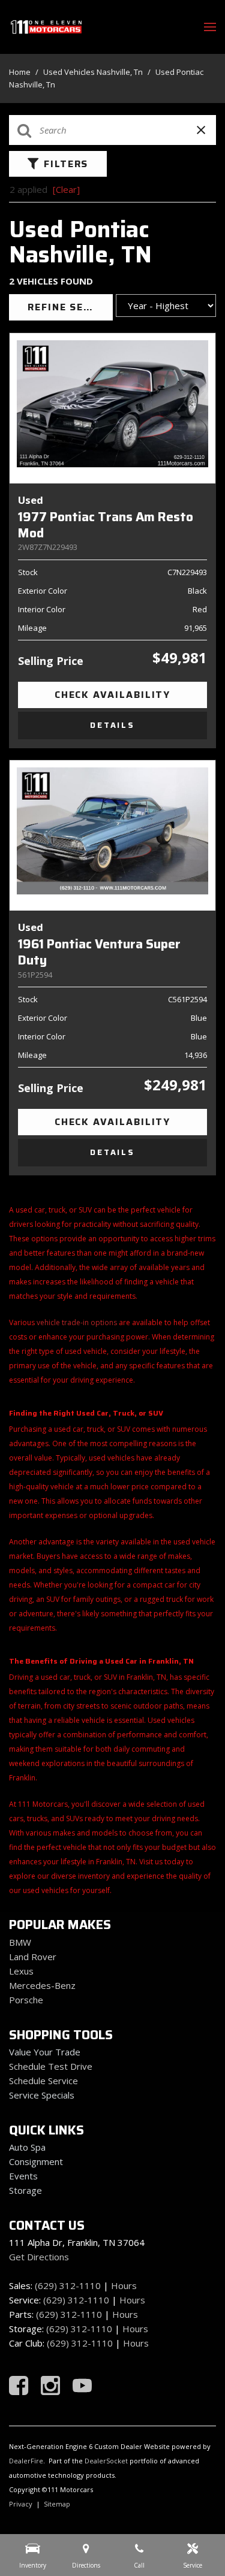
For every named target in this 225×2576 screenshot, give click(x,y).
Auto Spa (27, 2147)
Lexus (21, 1971)
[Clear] (66, 189)
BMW (20, 1942)
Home (21, 72)
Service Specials (42, 2095)
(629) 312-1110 (68, 2285)
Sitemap (57, 2504)
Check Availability (113, 695)
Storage (25, 2190)
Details (112, 725)
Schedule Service (43, 2081)
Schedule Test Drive (51, 2066)
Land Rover (33, 1957)
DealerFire (26, 2461)
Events (23, 2176)
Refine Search (70, 307)
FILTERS (66, 164)
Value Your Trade (45, 2052)
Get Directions (39, 2257)
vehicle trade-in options (77, 1322)
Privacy (21, 2504)
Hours (124, 2285)
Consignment (36, 2161)
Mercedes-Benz (42, 1985)
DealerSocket (106, 2461)
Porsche (26, 2000)
